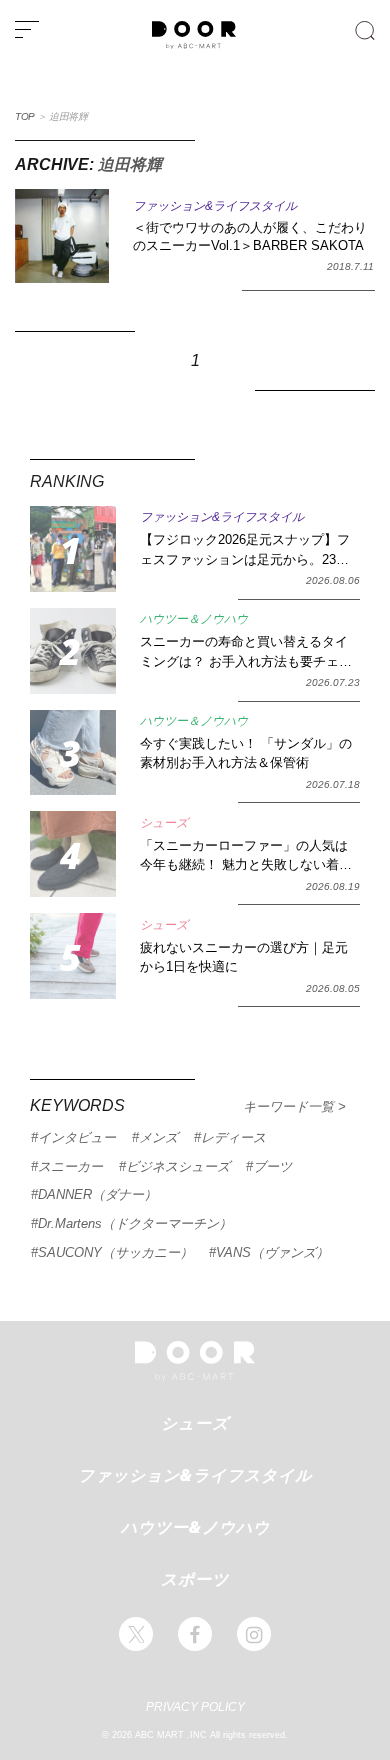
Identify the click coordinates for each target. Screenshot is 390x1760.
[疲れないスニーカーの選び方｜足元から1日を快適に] (73, 956)
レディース (233, 1137)
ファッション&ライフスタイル (195, 1475)
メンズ (158, 1137)
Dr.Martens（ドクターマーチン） (135, 1223)
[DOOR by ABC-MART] (194, 45)
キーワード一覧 (290, 1106)
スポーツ (195, 1579)
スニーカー (70, 1166)
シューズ (195, 1423)
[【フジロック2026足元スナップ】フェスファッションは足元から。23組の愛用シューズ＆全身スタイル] (73, 549)
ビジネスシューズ (178, 1166)
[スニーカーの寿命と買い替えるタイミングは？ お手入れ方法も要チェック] (73, 651)
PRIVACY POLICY (195, 1707)
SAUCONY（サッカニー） (115, 1252)
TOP (25, 116)
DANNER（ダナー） (97, 1194)
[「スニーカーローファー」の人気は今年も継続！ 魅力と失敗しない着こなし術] (73, 854)
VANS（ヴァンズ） (272, 1252)
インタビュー (77, 1137)
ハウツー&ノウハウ (195, 1527)
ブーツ (272, 1166)
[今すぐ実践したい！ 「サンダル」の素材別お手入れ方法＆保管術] (73, 753)
